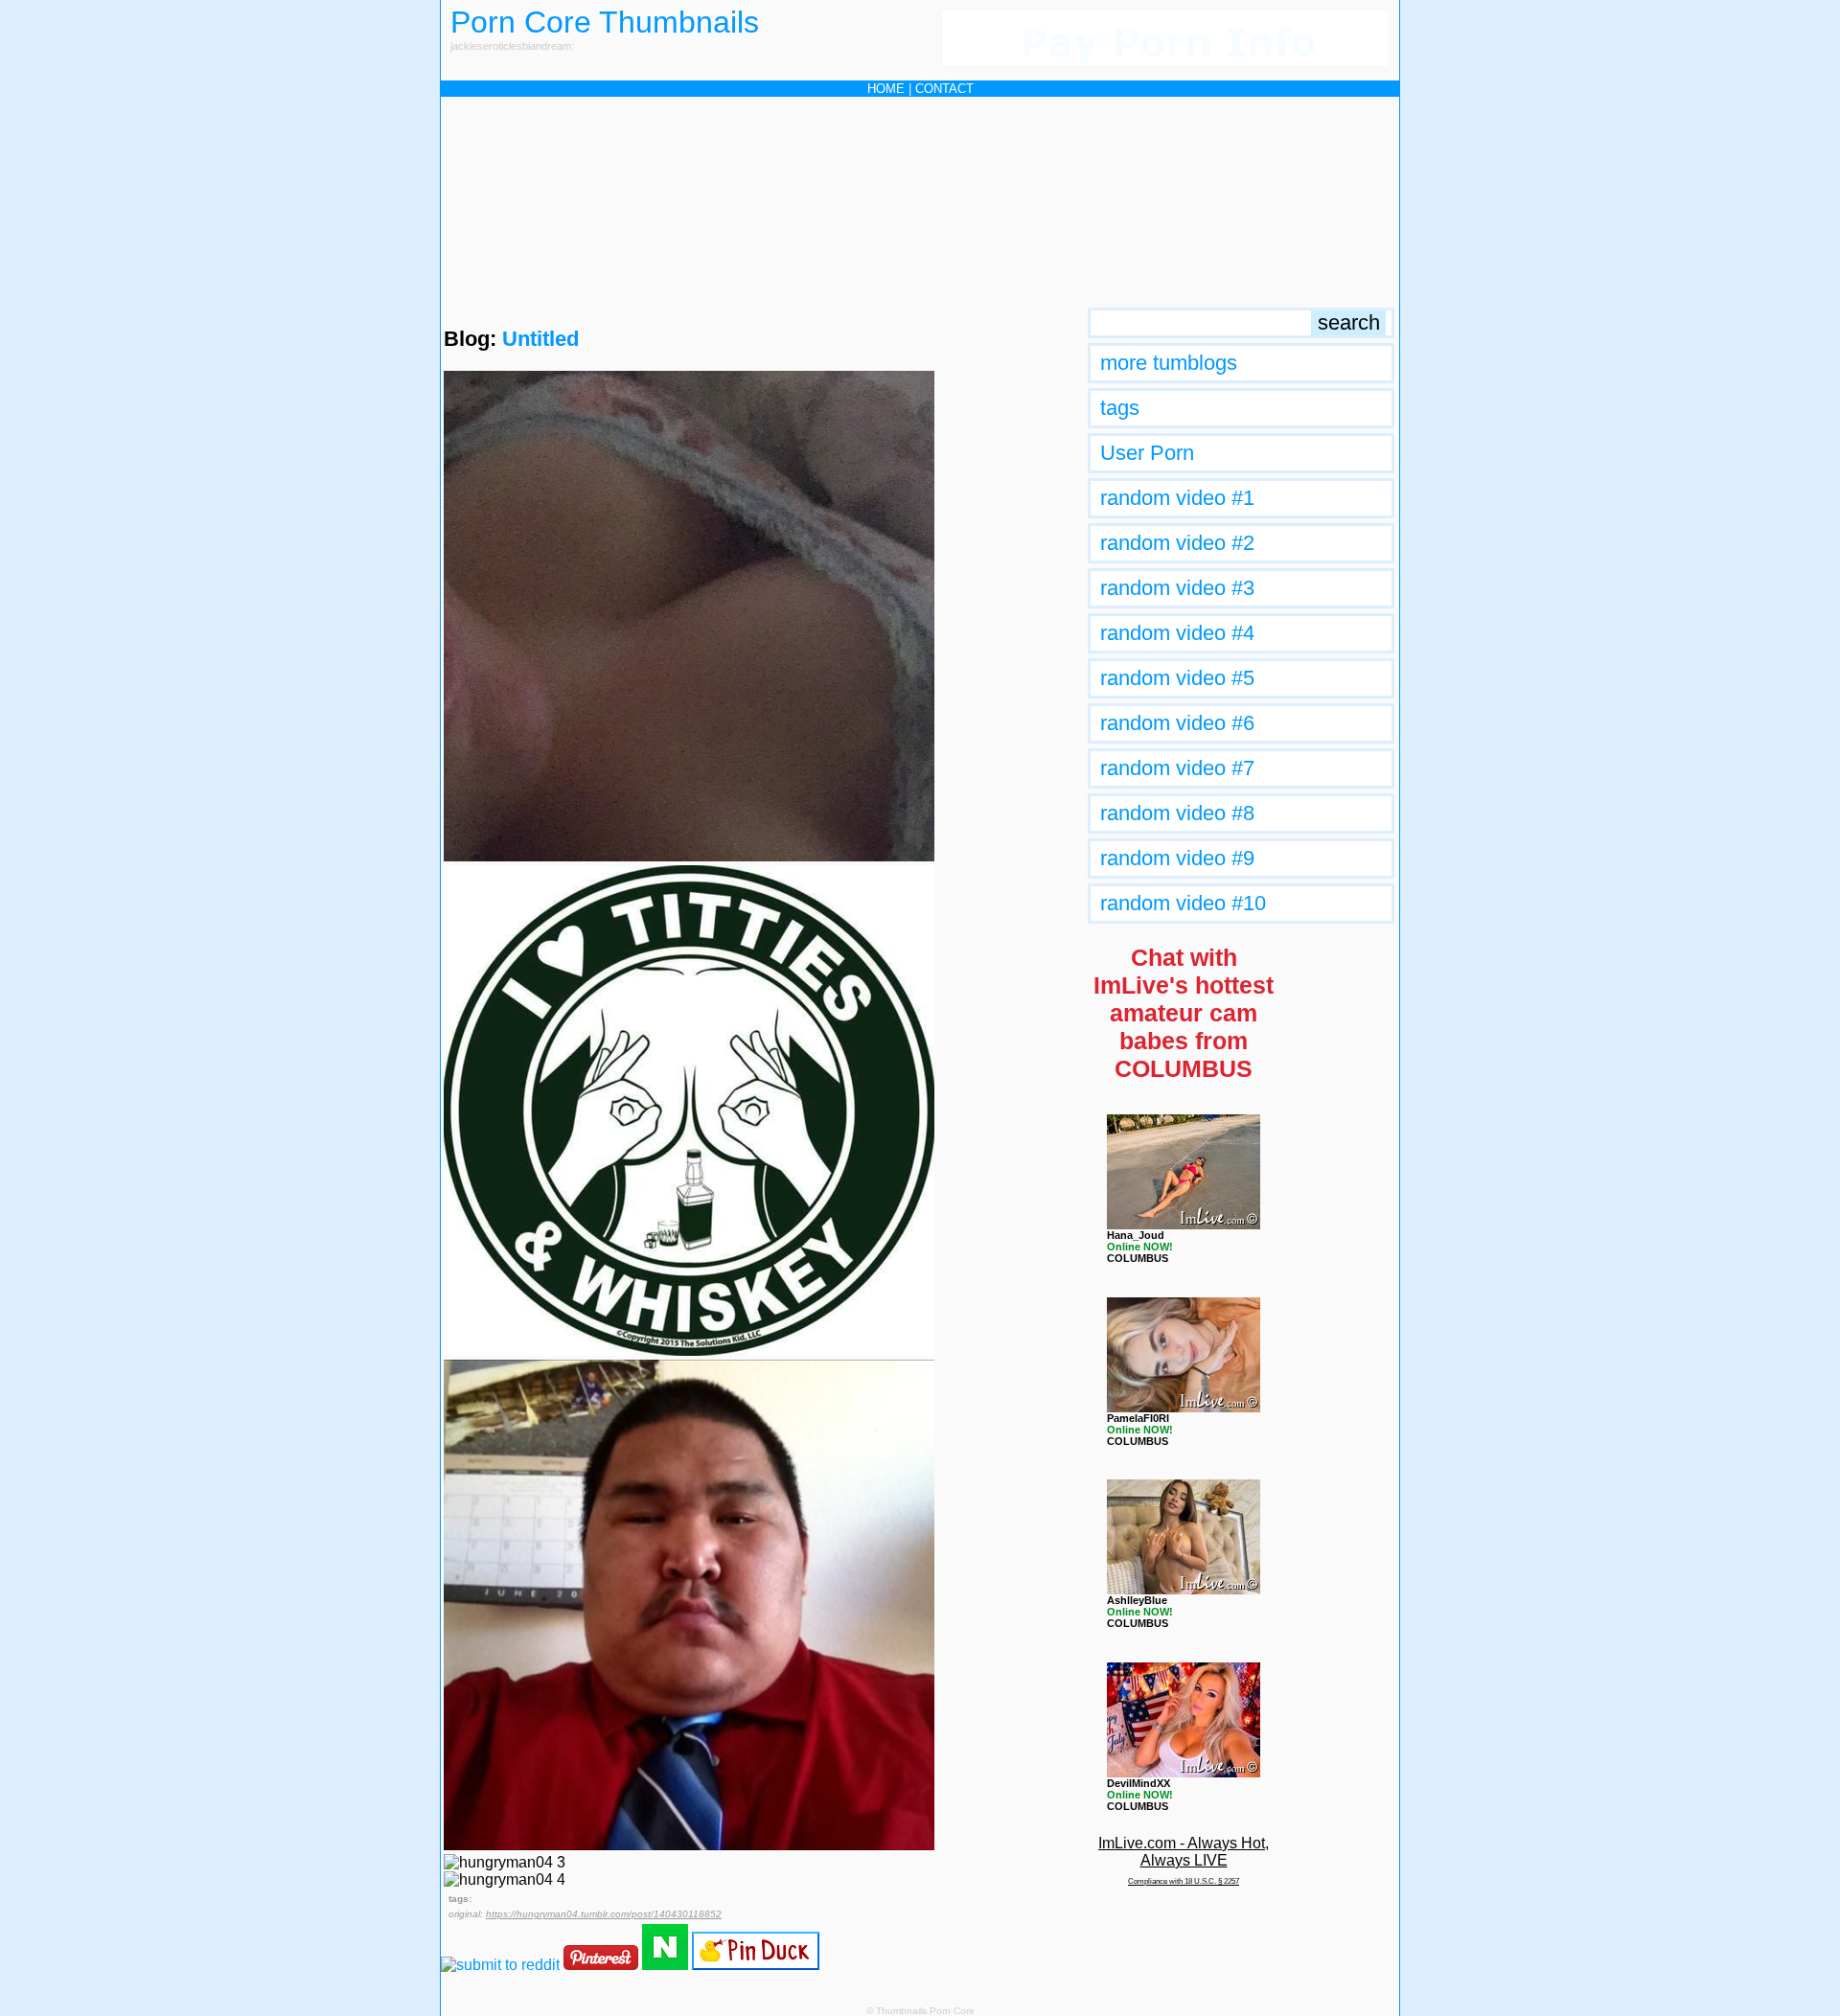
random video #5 (1177, 678)
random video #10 (1183, 903)
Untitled (540, 339)
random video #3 (1177, 588)
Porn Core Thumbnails (605, 22)
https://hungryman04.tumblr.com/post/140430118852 (604, 1914)
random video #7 (1177, 768)
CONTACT (944, 89)
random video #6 (1177, 723)
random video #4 (1177, 633)
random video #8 (1177, 813)
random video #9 (1177, 858)
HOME (886, 89)
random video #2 (1177, 543)
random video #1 (1177, 498)
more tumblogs (1169, 363)
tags (1120, 408)
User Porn (1147, 453)
